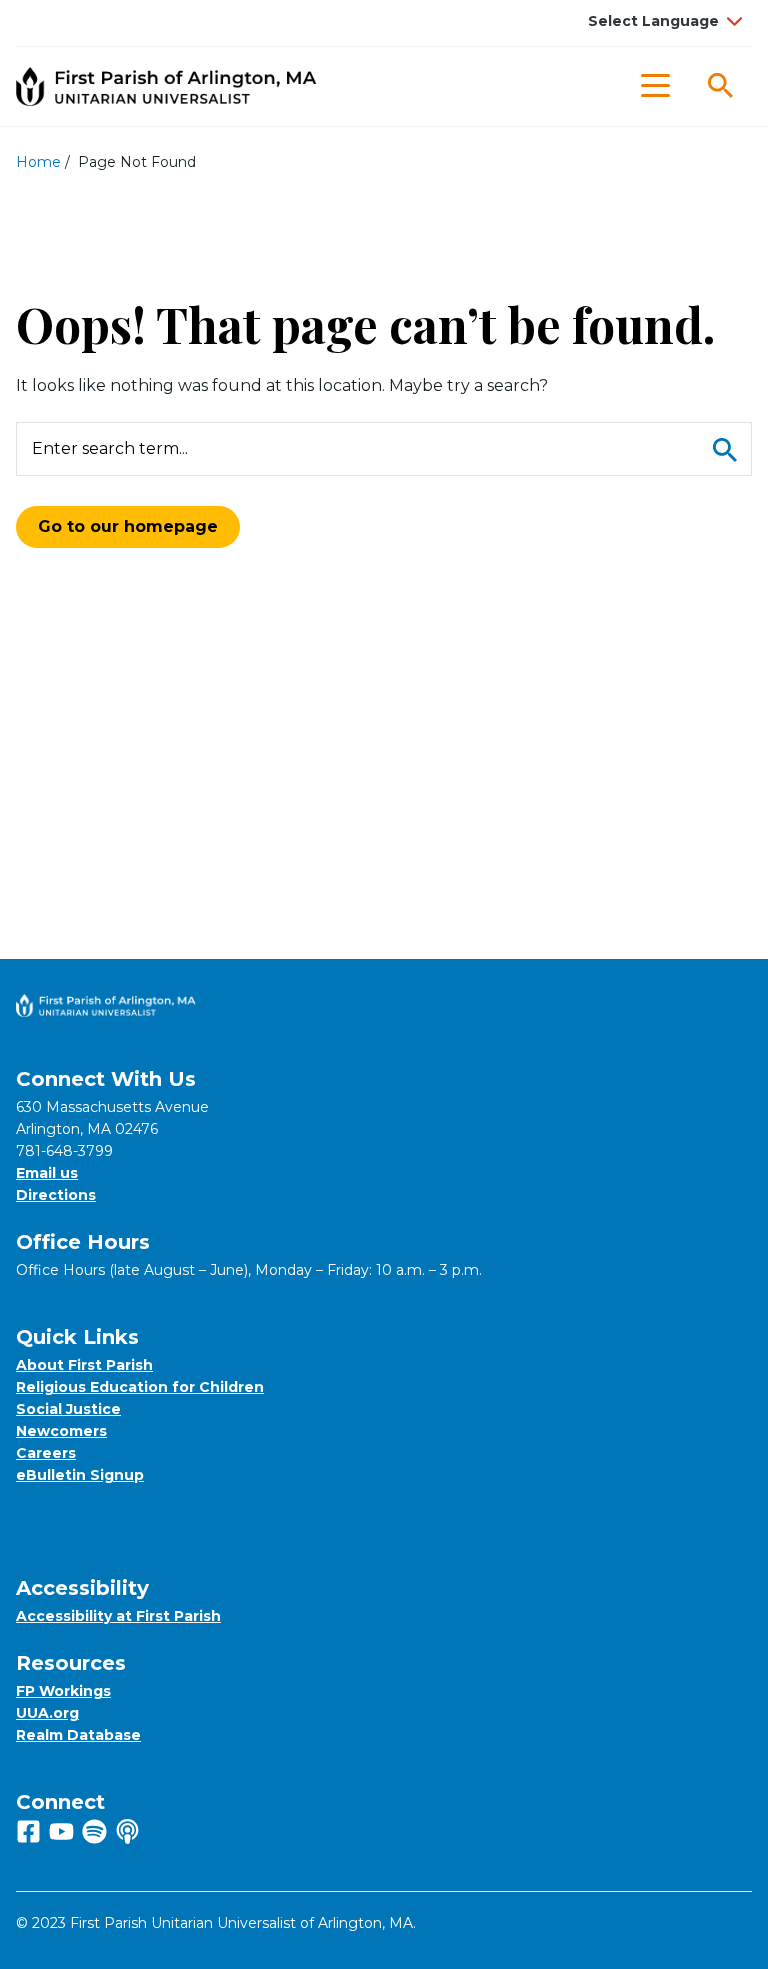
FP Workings (63, 1691)
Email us (47, 1173)
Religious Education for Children (140, 1387)
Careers (46, 1453)
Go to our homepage (128, 526)
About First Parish (84, 1365)
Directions (56, 1195)
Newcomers (61, 1431)
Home (38, 162)
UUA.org (47, 1713)
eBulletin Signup (80, 1475)
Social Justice (68, 1409)
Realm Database (78, 1735)
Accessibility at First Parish (118, 1616)
